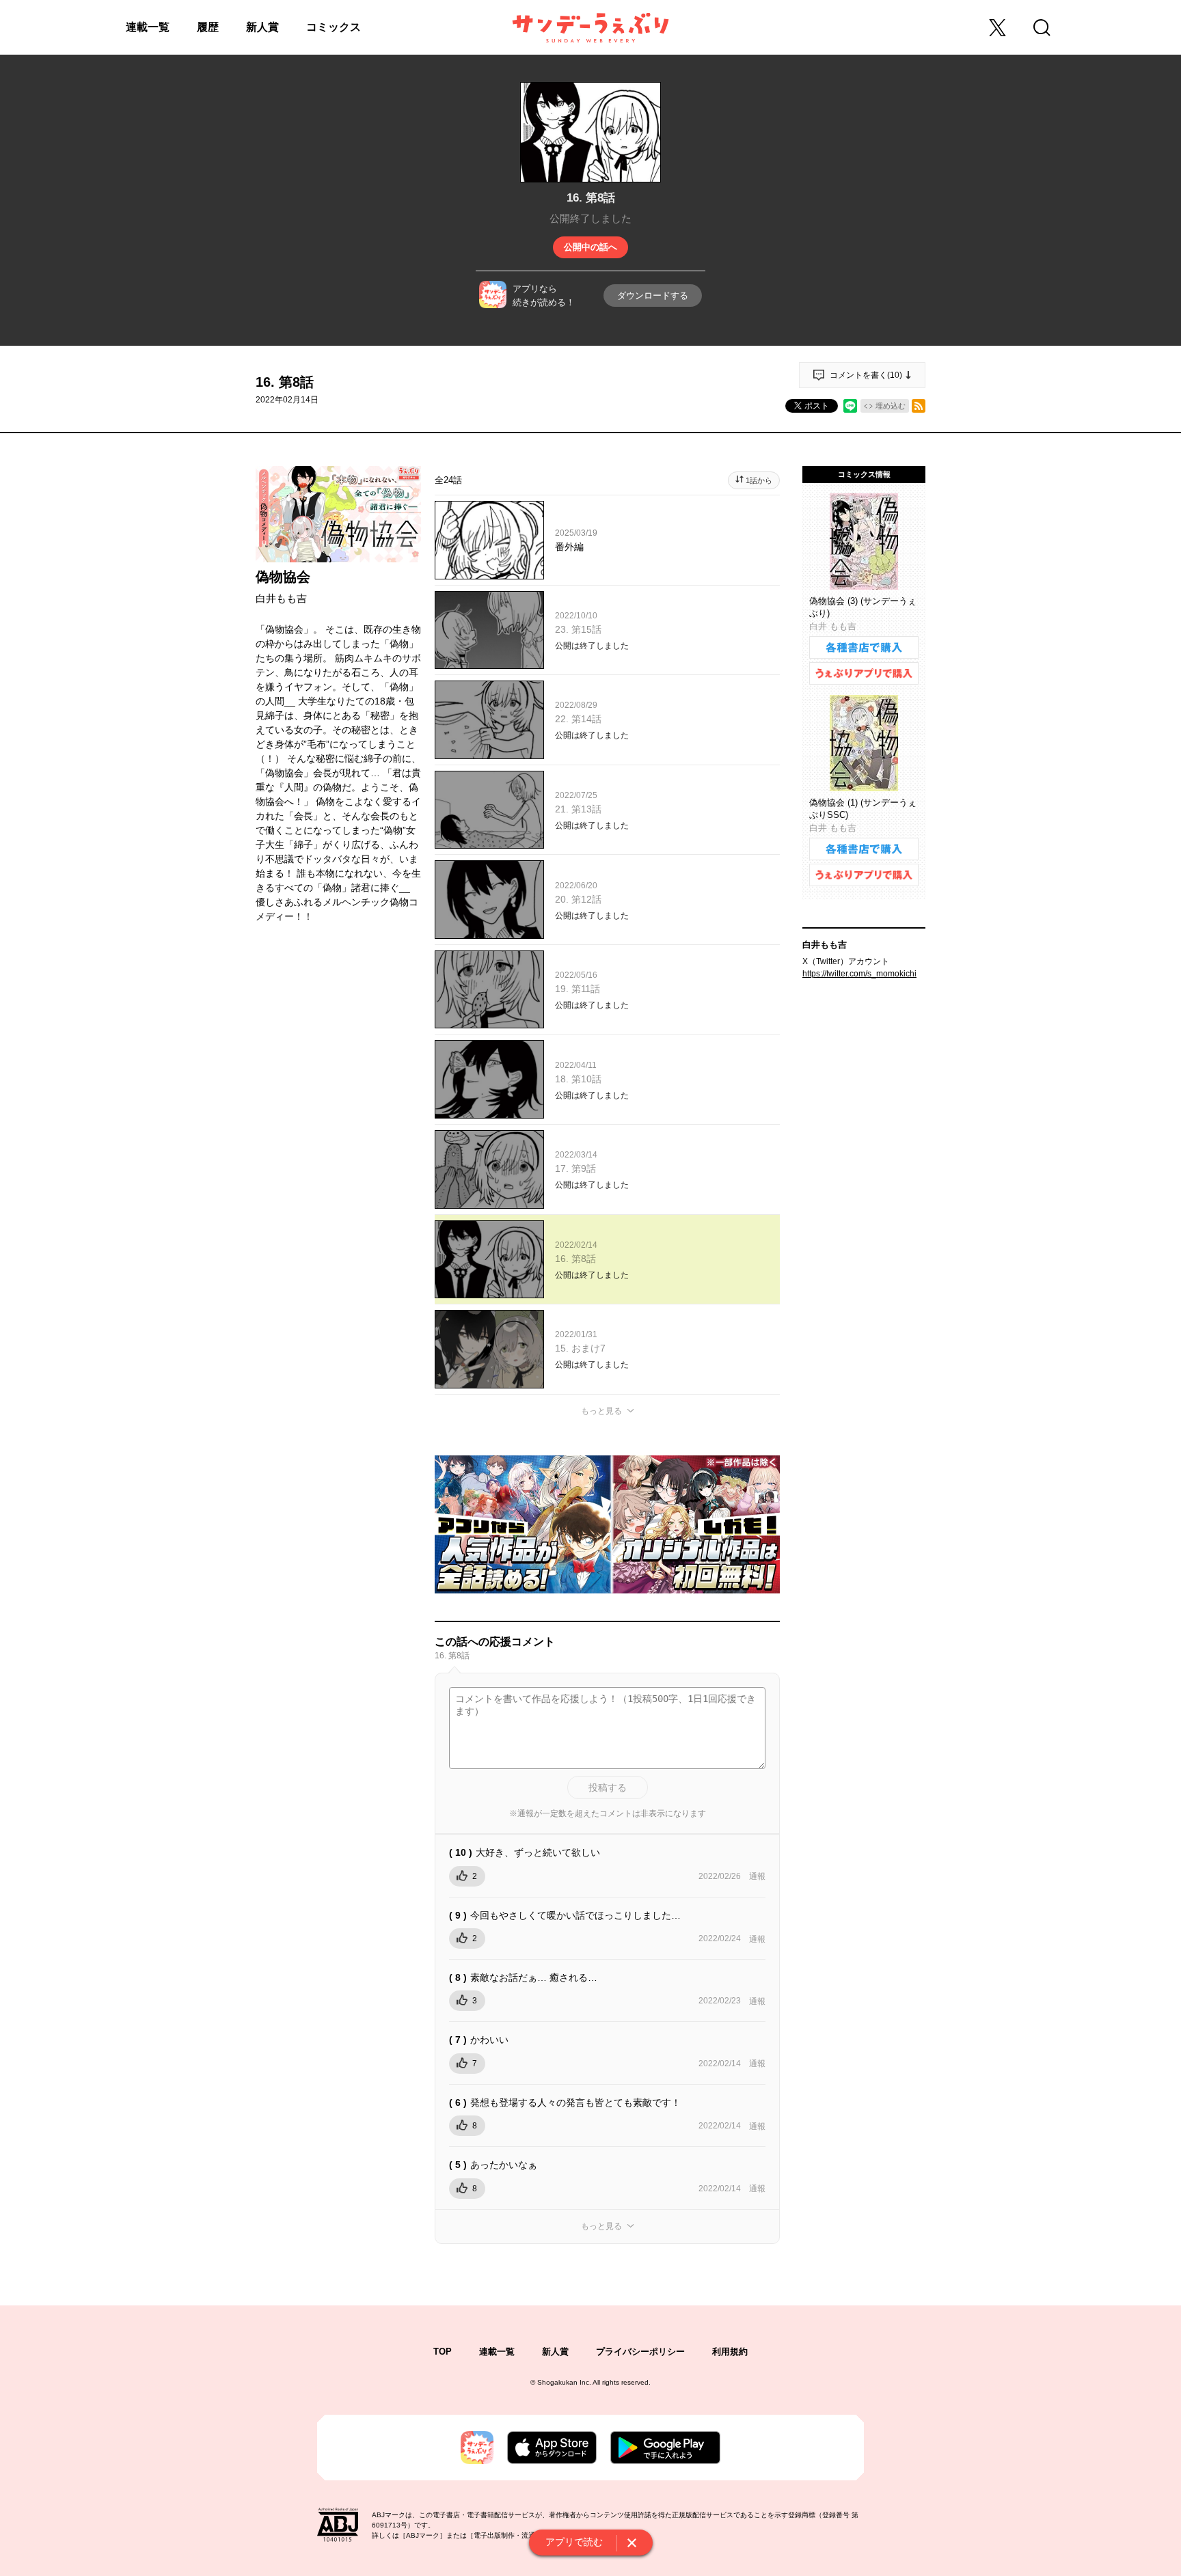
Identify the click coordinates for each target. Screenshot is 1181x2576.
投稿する (608, 1787)
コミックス (334, 27)
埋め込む (891, 406)
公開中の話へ (590, 247)
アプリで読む (574, 2542)
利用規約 (730, 2352)
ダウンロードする (653, 296)
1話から (759, 480)
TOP (443, 2352)
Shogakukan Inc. (564, 2382)
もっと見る (601, 1411)
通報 (757, 1876)
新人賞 (262, 27)
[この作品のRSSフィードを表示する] (919, 406)
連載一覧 (148, 27)
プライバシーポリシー (640, 2352)
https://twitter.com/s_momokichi (859, 974)
